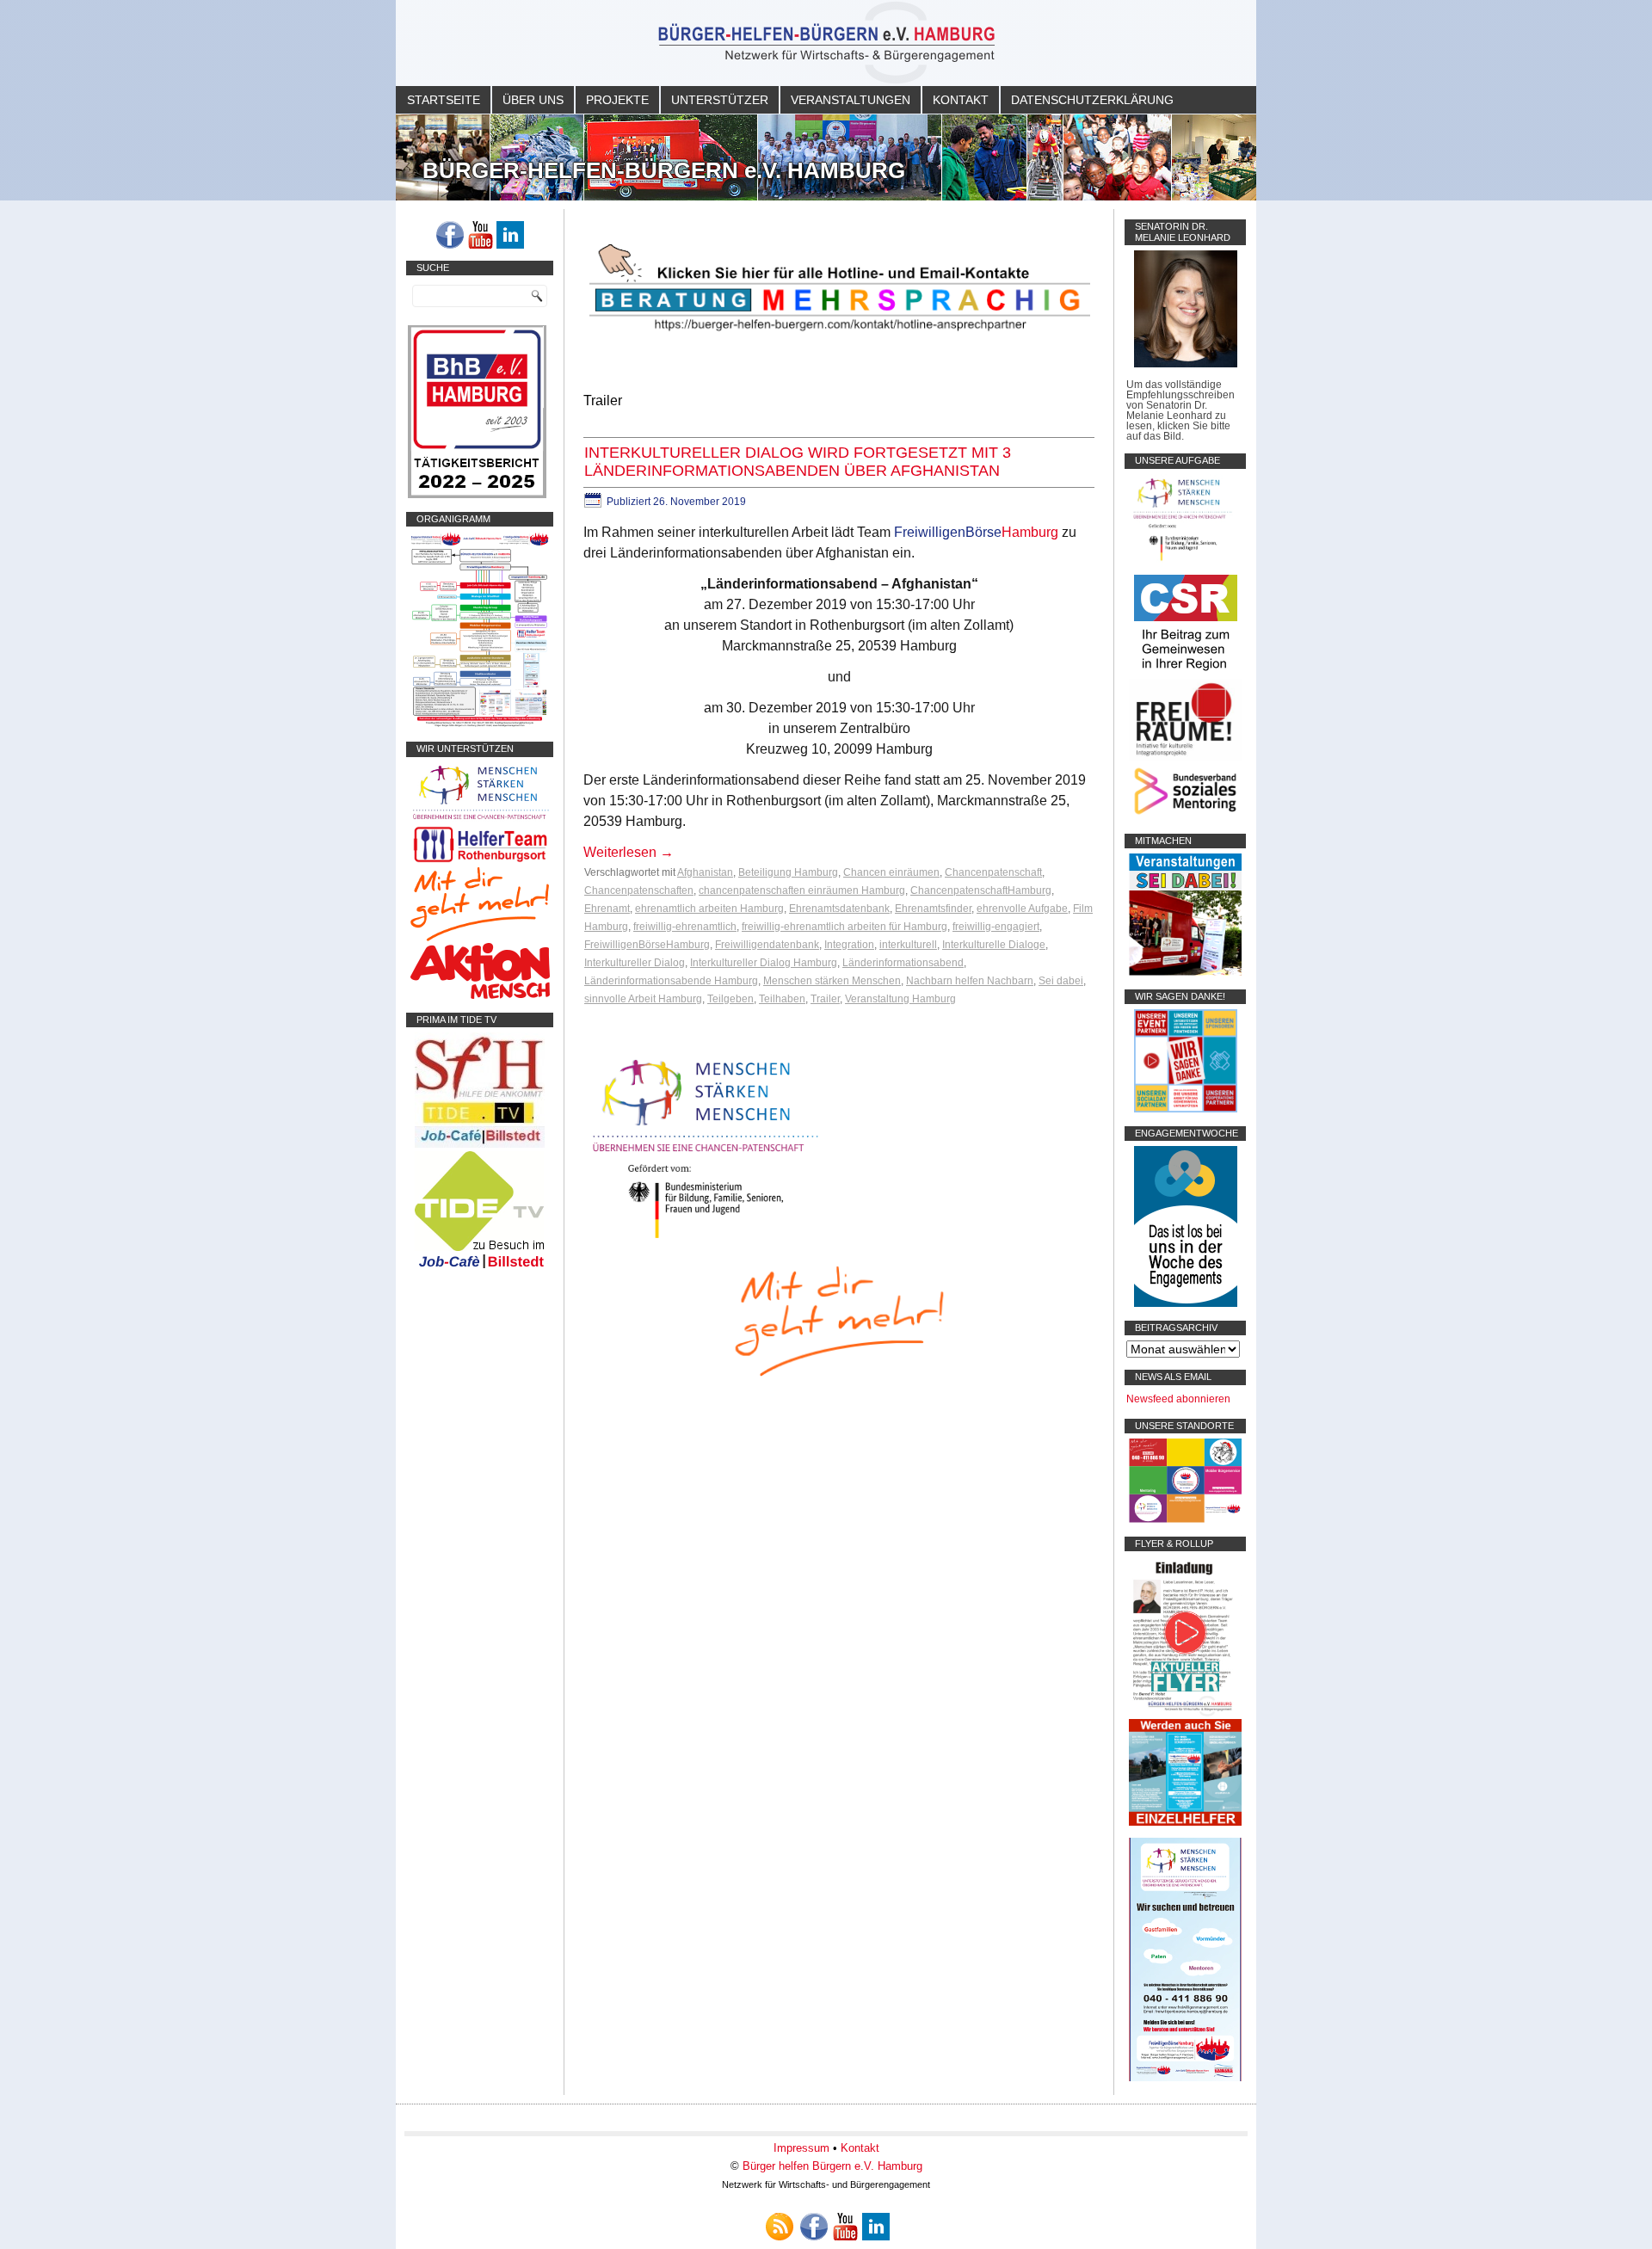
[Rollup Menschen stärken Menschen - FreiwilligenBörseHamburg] (1185, 2078)
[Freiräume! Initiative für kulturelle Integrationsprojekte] (1185, 757)
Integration (849, 945)
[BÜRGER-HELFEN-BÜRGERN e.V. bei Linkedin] (510, 235)
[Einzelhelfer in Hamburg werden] (1185, 1822)
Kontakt (961, 100)
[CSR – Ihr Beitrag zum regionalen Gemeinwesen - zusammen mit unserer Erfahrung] (1186, 674)
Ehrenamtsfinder (933, 909)
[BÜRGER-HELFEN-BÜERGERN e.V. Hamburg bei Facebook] (450, 235)
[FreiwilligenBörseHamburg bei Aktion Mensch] (480, 995)
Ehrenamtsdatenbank (839, 909)
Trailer (825, 999)
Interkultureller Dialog (635, 963)
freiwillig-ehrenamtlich (685, 927)
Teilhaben (782, 999)
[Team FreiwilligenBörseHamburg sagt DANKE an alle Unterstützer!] (1186, 1109)
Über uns (533, 100)
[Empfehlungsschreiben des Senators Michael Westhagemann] (1186, 364)
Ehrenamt (607, 909)
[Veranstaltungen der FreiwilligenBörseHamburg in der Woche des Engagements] (1186, 1303)
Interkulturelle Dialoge (994, 945)
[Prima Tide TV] (480, 1144)
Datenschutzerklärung (1092, 100)
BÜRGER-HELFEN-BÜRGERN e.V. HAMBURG (664, 170)
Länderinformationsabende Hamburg (671, 981)
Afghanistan (705, 872)
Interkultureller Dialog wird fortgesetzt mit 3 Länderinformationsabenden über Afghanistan (798, 462)
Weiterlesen (629, 852)
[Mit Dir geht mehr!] (480, 938)
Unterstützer (720, 100)
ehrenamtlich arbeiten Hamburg (709, 909)
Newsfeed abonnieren (1178, 1399)
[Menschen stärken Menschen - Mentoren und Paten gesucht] (706, 1239)
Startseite (444, 100)
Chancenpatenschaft (993, 872)
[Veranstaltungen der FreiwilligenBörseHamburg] (1185, 972)
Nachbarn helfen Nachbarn (970, 981)
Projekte (617, 100)
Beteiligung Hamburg (788, 872)
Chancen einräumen (891, 872)
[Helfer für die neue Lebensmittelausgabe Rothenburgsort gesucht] (480, 862)
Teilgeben (730, 999)
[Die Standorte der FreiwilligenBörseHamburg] (1185, 1519)
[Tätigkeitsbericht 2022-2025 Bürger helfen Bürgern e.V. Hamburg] (477, 495)
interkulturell (908, 945)
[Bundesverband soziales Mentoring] (1185, 816)
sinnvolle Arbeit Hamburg (643, 999)
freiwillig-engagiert (996, 927)
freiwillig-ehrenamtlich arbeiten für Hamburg (844, 927)
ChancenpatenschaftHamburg (981, 890)
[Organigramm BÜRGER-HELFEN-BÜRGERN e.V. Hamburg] (480, 724)
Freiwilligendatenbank (767, 945)
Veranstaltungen (851, 100)
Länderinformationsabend (903, 963)
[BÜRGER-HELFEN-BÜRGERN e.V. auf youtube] (480, 235)
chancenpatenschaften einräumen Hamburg (802, 890)
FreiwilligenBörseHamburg (647, 945)
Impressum (801, 2148)
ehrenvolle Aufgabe (1022, 909)
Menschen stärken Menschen (832, 981)
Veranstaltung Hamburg (900, 999)
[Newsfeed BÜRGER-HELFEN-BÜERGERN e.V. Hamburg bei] (780, 2227)
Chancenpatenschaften (639, 890)
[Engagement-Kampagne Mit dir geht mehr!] (839, 1319)
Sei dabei (1061, 981)
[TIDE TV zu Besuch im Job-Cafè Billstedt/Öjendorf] (480, 1268)
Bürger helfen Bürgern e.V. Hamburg (832, 2166)
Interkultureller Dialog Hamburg (764, 963)
